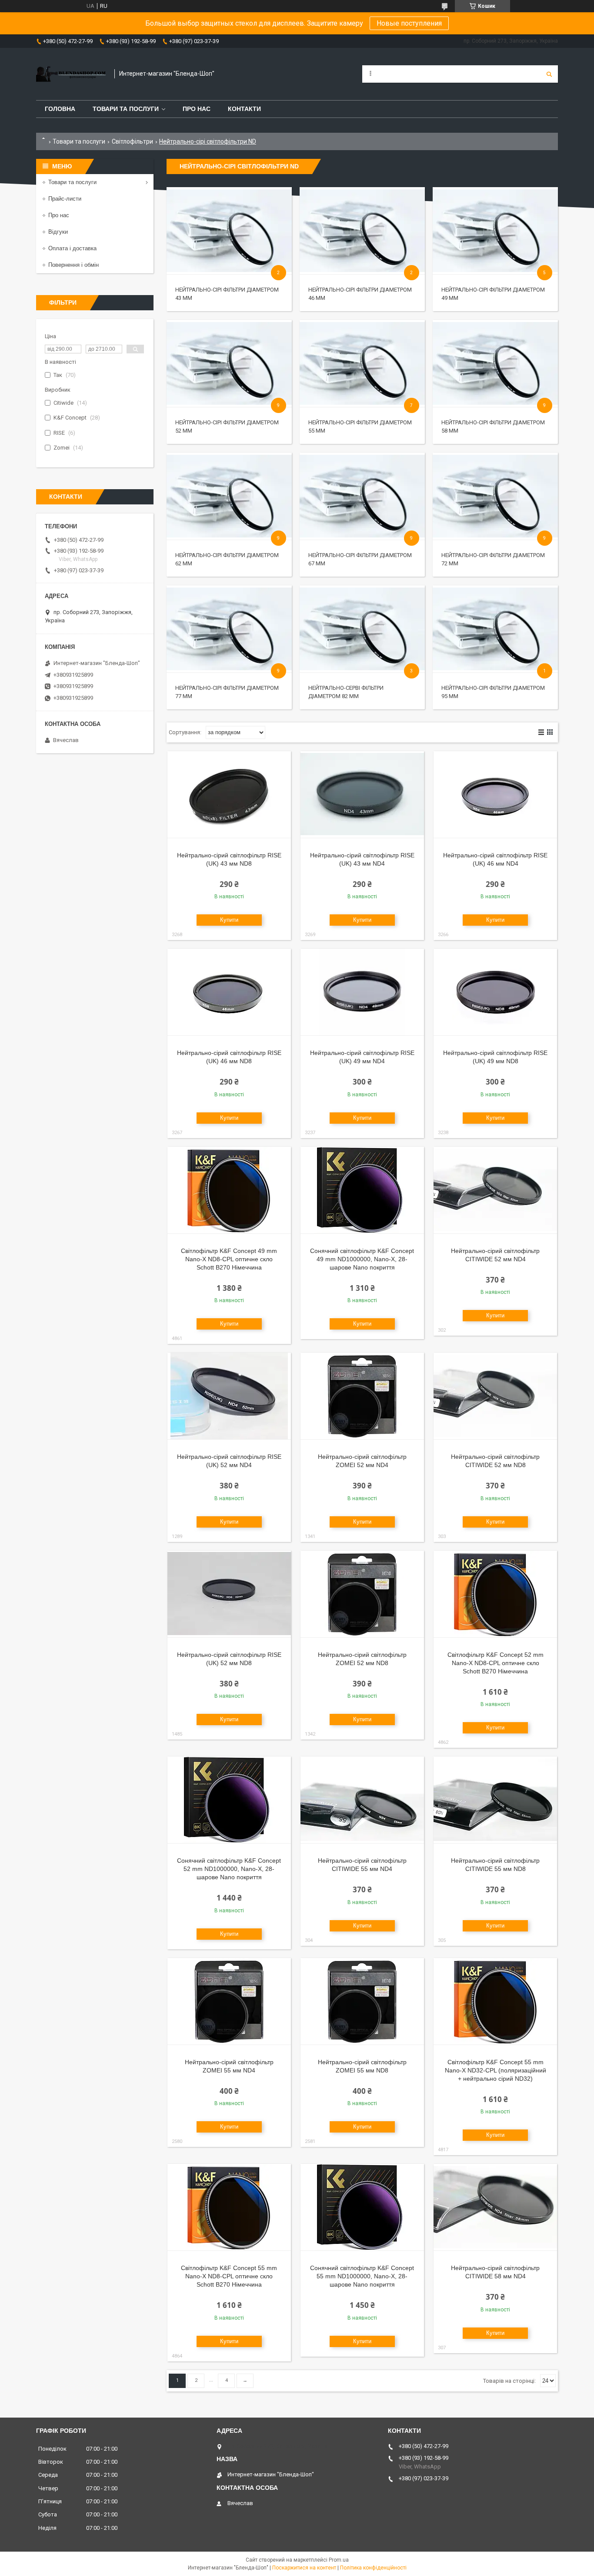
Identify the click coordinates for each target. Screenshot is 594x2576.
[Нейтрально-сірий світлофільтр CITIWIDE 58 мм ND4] (495, 2207)
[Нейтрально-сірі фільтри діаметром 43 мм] (229, 231)
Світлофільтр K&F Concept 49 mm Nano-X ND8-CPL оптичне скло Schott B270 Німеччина (229, 1259)
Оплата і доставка (72, 248)
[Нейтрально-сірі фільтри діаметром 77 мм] (229, 629)
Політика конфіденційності (373, 2568)
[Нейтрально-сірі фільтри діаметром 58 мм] (495, 363)
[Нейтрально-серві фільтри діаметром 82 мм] (362, 629)
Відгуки (58, 232)
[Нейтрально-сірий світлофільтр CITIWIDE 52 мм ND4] (495, 1190)
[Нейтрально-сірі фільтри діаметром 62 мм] (229, 496)
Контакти (244, 109)
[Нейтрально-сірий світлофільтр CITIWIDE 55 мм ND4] (362, 1800)
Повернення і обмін (73, 265)
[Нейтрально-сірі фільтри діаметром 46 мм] (362, 231)
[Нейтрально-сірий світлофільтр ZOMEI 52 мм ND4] (362, 1396)
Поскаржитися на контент (304, 2568)
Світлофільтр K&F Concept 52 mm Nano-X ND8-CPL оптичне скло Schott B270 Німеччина (496, 1663)
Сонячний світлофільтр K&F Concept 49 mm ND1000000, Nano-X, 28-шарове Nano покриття (362, 1259)
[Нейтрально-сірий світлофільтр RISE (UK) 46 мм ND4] (495, 795)
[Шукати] (549, 74)
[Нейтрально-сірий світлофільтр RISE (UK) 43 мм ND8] (229, 795)
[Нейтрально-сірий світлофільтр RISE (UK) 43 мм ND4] (362, 795)
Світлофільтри (132, 141)
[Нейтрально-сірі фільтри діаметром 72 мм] (495, 496)
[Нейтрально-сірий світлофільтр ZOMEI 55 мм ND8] (362, 2002)
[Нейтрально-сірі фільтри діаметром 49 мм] (495, 231)
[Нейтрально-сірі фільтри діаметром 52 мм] (229, 363)
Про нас (197, 109)
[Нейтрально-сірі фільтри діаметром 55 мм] (362, 363)
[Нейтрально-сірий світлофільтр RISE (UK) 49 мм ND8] (495, 992)
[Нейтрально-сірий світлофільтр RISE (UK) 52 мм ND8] (229, 1594)
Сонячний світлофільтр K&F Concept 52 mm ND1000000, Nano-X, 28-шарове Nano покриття (229, 1869)
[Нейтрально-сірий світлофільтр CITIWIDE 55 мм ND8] (495, 1800)
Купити (229, 920)
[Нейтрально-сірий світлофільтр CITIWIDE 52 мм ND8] (495, 1396)
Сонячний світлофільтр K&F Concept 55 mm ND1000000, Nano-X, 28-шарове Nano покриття (362, 2276)
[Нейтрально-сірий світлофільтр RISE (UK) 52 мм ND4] (229, 1396)
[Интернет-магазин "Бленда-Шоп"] (71, 74)
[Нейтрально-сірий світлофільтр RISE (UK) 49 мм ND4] (362, 992)
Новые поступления (409, 23)
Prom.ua (339, 2560)
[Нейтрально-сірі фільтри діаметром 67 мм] (362, 496)
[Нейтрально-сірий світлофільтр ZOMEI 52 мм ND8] (362, 1594)
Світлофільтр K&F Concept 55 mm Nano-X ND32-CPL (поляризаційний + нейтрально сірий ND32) (496, 2070)
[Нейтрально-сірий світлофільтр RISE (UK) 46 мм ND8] (229, 992)
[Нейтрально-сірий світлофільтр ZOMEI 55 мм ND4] (229, 2002)
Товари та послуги (126, 109)
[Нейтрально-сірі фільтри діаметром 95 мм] (495, 629)
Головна (60, 109)
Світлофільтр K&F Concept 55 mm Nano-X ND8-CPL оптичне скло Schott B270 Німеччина (229, 2276)
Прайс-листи (65, 199)
